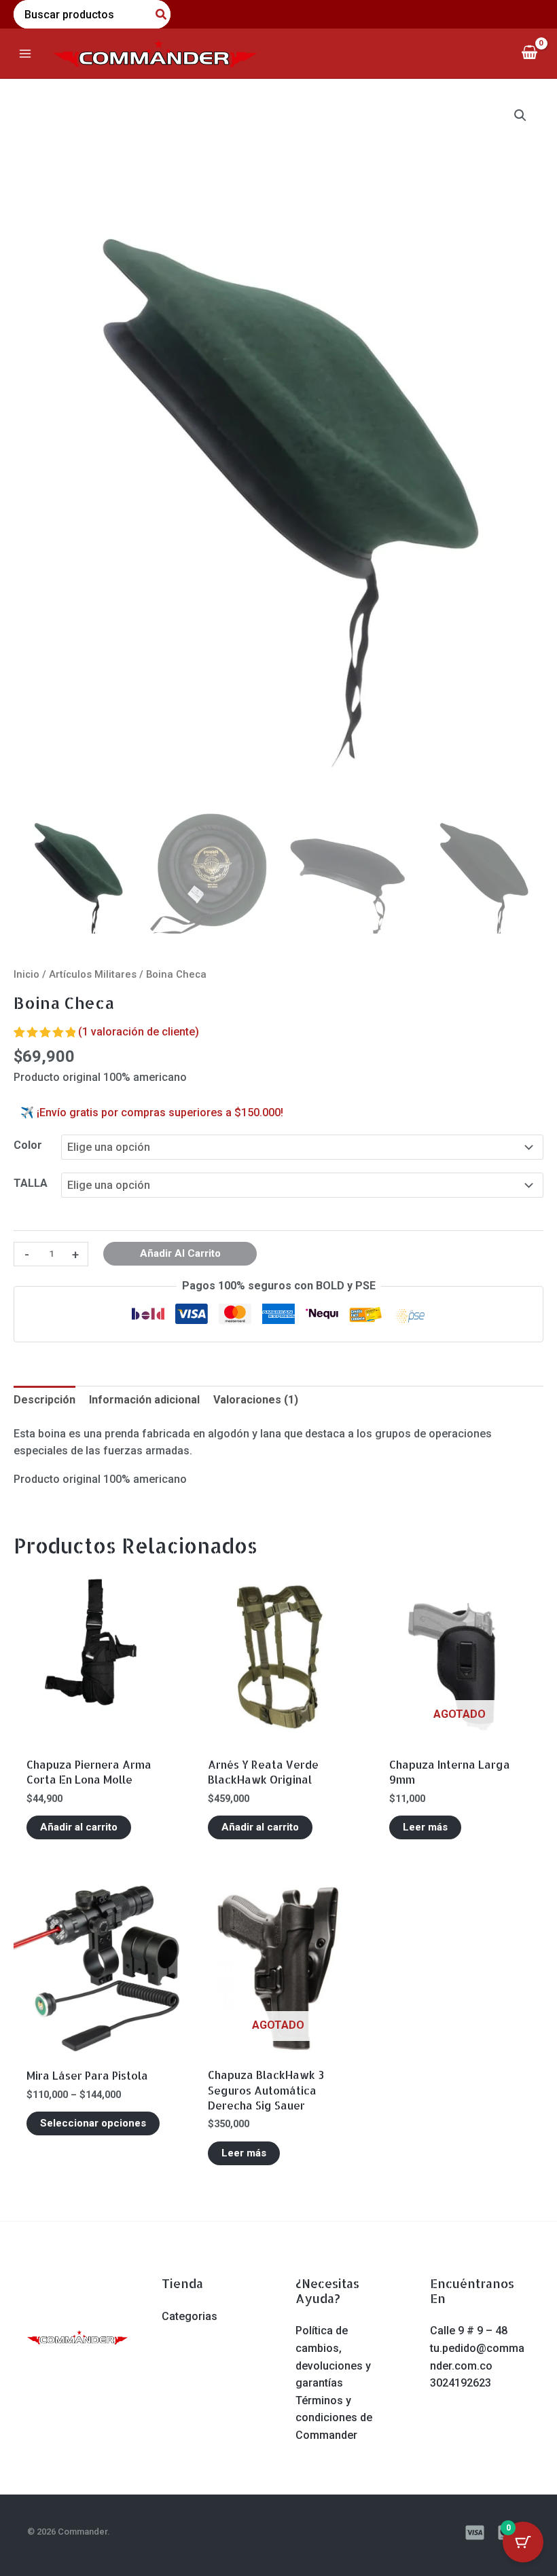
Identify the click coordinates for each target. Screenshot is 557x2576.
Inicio (26, 974)
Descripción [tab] (44, 1400)
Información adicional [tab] (144, 1400)
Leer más (425, 1827)
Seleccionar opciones (93, 2123)
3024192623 (461, 2383)
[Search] (162, 14)
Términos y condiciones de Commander (334, 2418)
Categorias (190, 2316)
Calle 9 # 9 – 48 (469, 2331)
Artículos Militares (93, 974)
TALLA (31, 1183)
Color (28, 1145)
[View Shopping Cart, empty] (529, 53)
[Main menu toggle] (25, 53)
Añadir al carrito (180, 1253)
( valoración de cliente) (139, 1032)
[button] (520, 115)
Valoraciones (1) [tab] (256, 1400)
